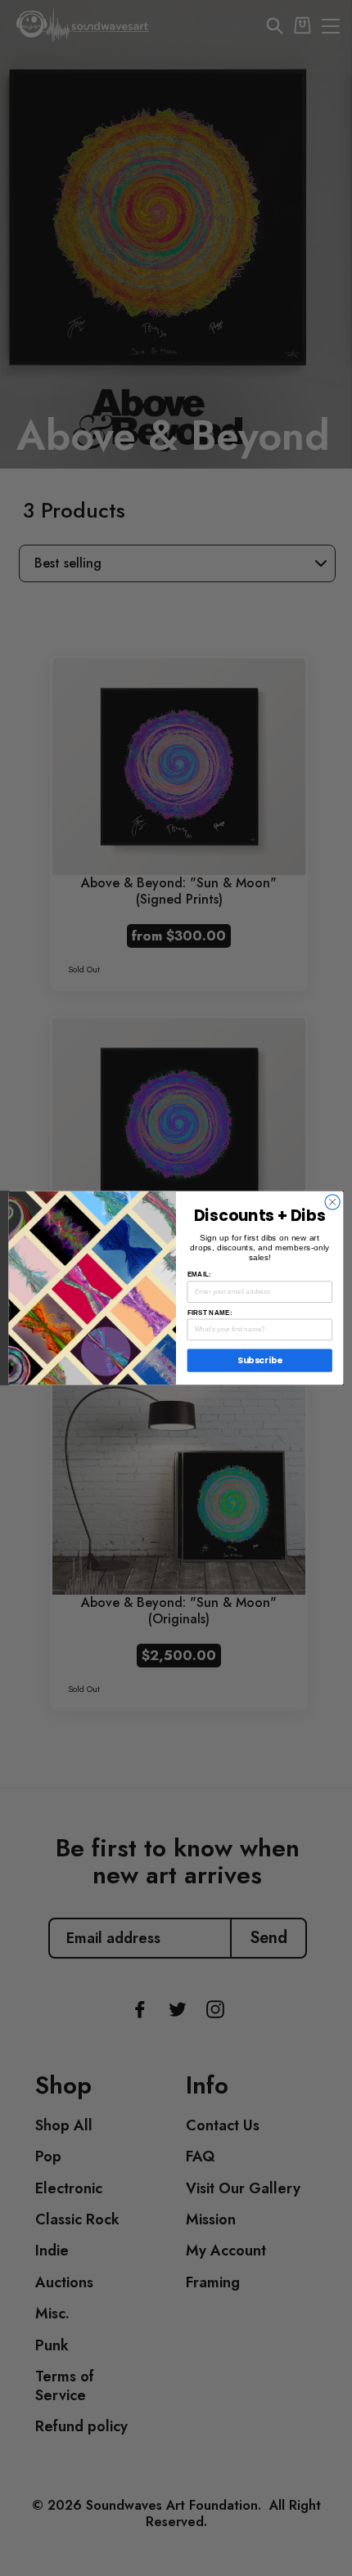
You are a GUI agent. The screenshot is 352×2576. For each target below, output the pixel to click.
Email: (199, 1275)
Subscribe (260, 1360)
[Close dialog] (332, 1202)
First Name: (210, 1312)
